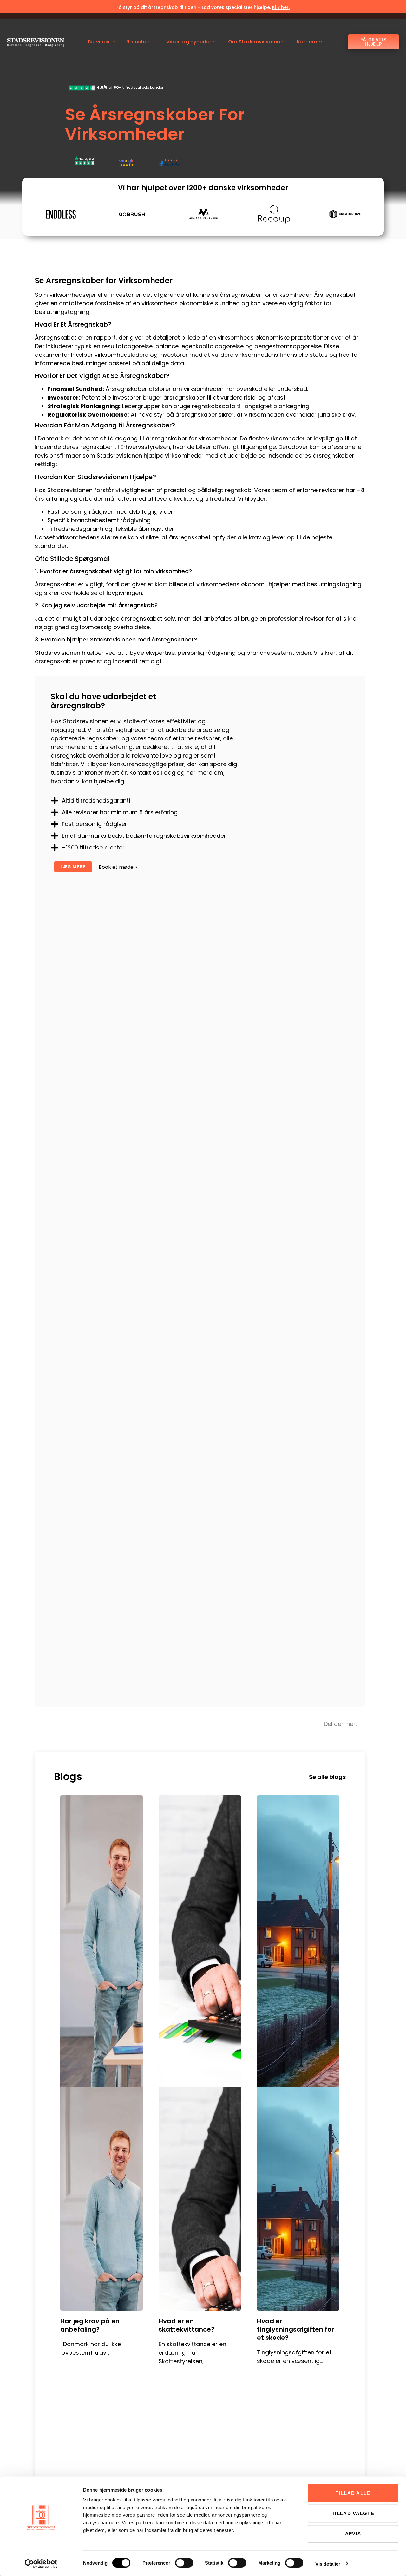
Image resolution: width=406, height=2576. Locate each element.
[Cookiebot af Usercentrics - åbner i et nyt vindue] (41, 2564)
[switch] (184, 2563)
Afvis (353, 2534)
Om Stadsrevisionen (254, 42)
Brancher (138, 42)
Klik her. (281, 7)
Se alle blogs (327, 1777)
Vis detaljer (328, 2563)
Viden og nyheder (189, 42)
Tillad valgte (353, 2513)
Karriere (307, 42)
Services (99, 42)
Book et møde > (118, 867)
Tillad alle (353, 2493)
